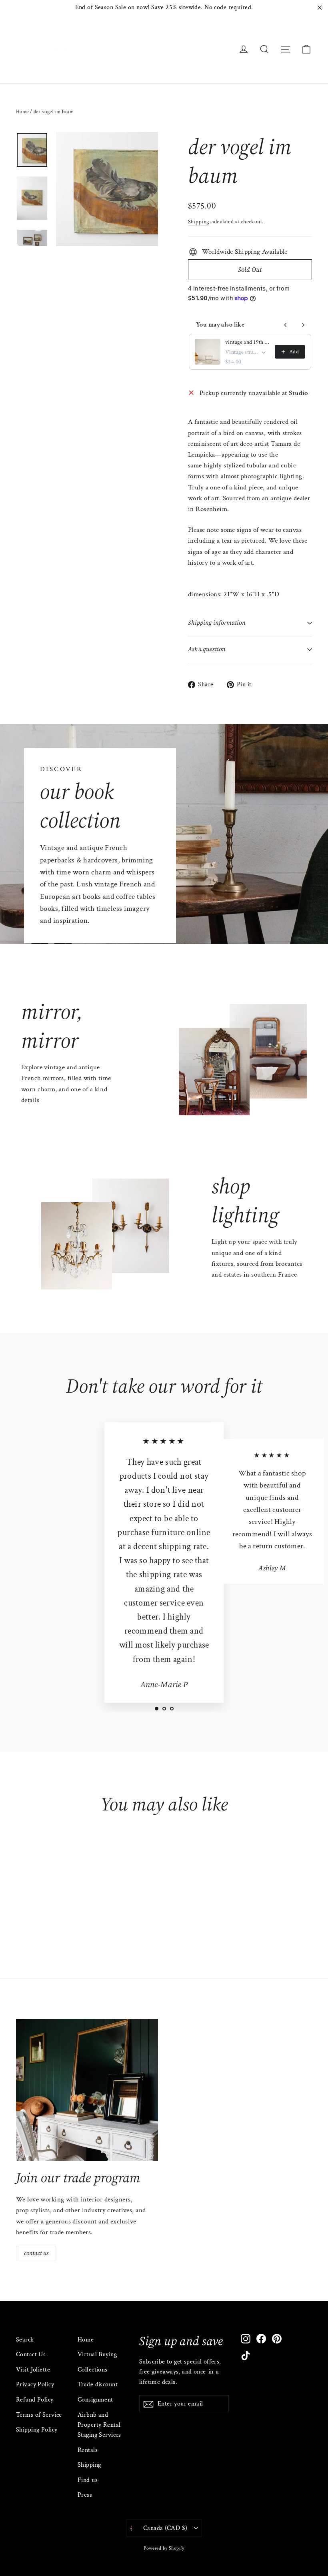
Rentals (88, 2450)
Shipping (198, 222)
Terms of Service (39, 2415)
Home (22, 112)
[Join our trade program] (87, 2090)
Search (25, 2340)
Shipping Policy (37, 2430)
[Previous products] (286, 325)
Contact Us (31, 2354)
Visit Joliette (33, 2370)
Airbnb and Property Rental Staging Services (99, 2425)
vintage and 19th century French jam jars (248, 342)
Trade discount (98, 2385)
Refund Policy (35, 2400)
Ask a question (207, 649)
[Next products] (303, 325)
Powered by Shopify (164, 2548)
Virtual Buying (97, 2354)
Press (85, 2495)
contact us (36, 2253)
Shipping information (217, 623)
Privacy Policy (35, 2385)
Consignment (95, 2400)
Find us (88, 2480)
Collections (93, 2370)
